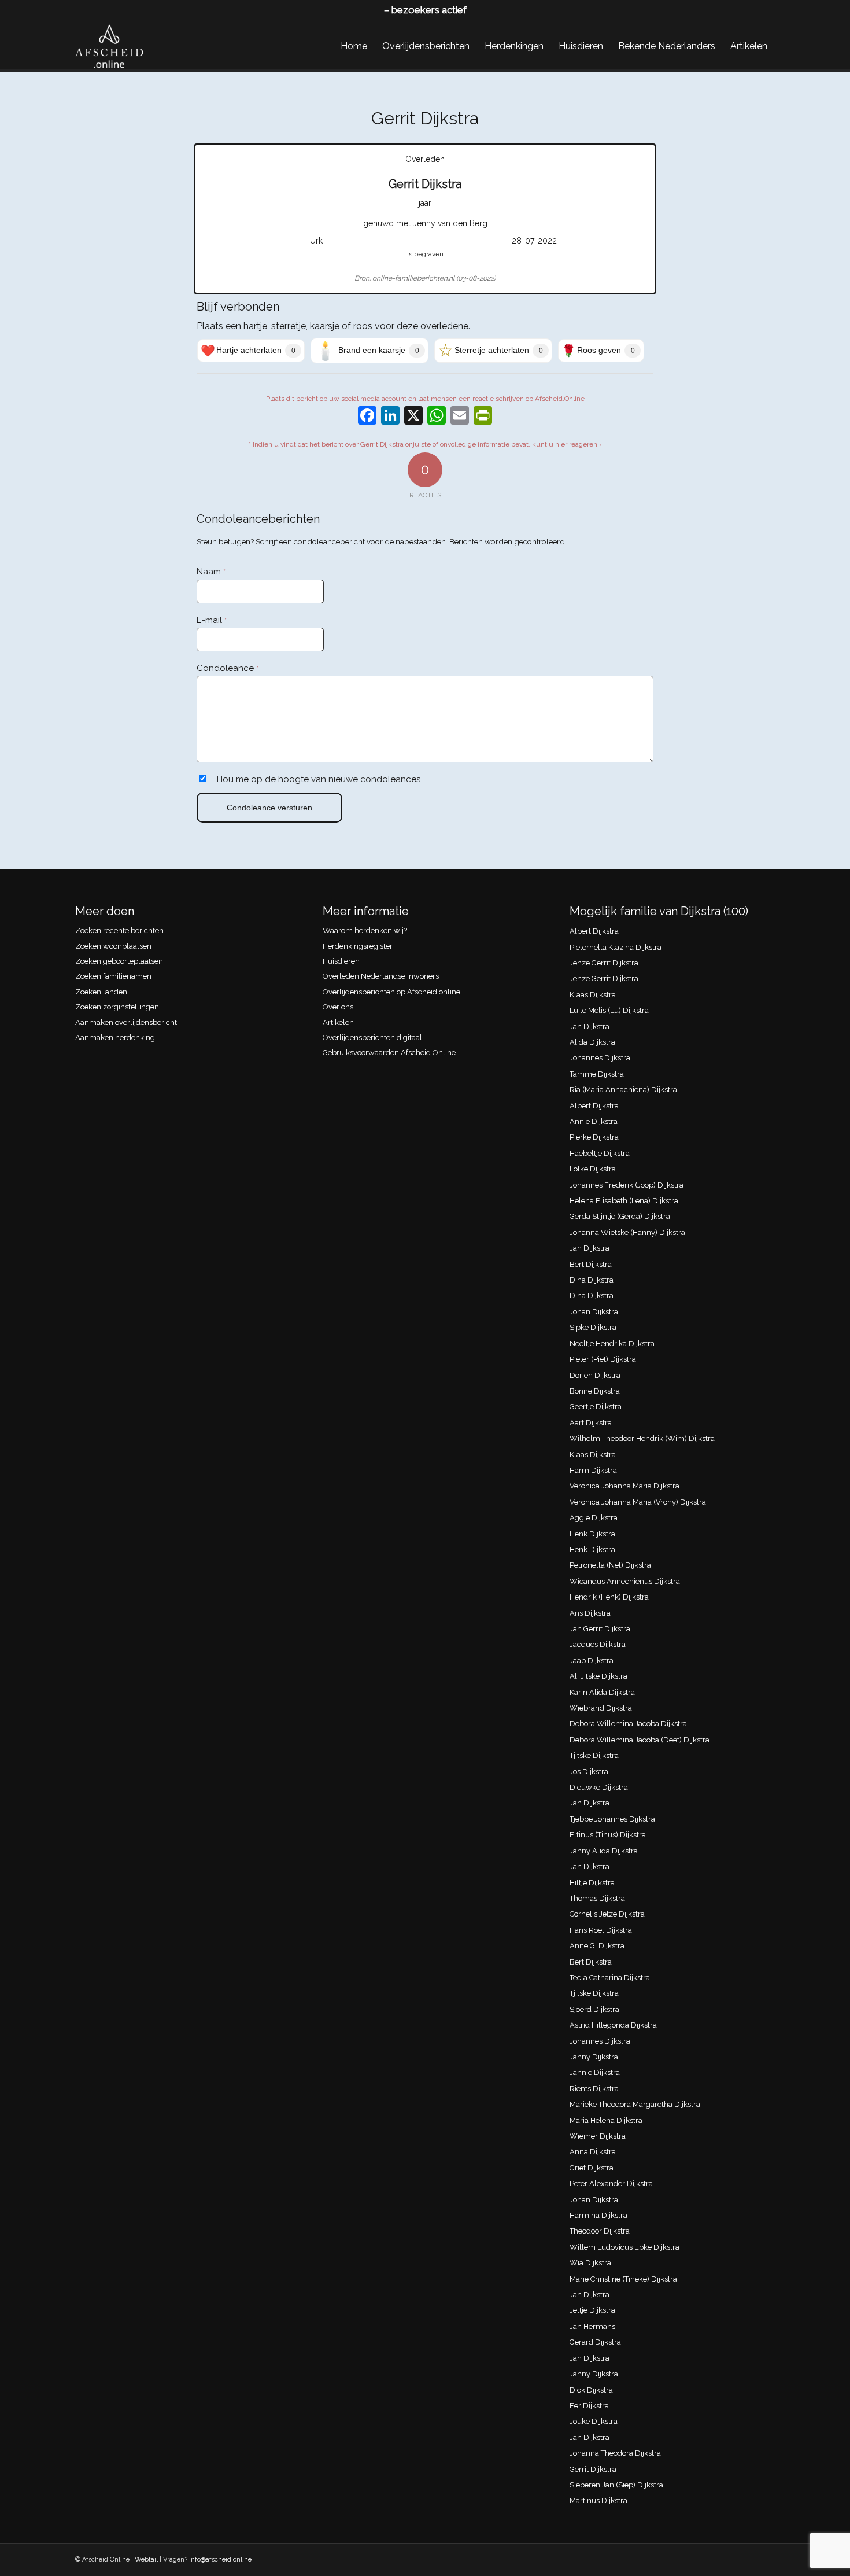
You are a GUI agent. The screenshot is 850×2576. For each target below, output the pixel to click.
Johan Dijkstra (594, 1312)
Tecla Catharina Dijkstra (610, 1978)
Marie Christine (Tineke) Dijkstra (623, 2279)
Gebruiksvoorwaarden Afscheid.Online (389, 1053)
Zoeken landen (101, 992)
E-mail (212, 620)
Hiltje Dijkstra (592, 1883)
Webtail (146, 2560)
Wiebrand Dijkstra (601, 1708)
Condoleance (228, 668)
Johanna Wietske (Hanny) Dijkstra (627, 1232)
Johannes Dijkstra (600, 1058)
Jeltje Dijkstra (592, 2310)
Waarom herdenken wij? (365, 930)
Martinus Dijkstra (598, 2501)
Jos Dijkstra (589, 1772)
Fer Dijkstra (589, 2406)
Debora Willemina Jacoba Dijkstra (628, 1724)
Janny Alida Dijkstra (604, 1851)
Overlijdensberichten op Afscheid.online (391, 992)
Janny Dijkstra (594, 2057)
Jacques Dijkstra (598, 1644)
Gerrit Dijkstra (593, 2469)
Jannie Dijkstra (595, 2072)
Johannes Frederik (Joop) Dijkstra (627, 1185)
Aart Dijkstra (591, 1423)
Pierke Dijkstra (594, 1137)
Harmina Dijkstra (598, 2215)
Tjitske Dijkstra (594, 1755)
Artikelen (338, 1022)
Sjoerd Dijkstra (594, 2009)
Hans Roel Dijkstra (601, 1930)
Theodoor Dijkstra (600, 2231)
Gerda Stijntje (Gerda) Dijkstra (620, 1216)
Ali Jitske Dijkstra (598, 1676)
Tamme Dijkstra (597, 1074)
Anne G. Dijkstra (597, 1946)
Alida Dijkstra (592, 1042)
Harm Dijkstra (593, 1470)
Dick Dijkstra (591, 2390)
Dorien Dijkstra (595, 1375)
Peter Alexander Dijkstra (611, 2183)
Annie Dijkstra (594, 1121)
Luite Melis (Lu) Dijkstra (609, 1010)
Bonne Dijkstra (595, 1391)
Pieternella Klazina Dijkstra (616, 947)
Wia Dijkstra (590, 2263)
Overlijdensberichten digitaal (372, 1038)
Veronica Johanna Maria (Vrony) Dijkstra (638, 1502)
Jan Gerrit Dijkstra (600, 1629)
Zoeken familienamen (113, 976)
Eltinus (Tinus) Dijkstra (608, 1835)
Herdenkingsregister (358, 946)
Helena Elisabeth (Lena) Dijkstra (624, 1201)
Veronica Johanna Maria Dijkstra (624, 1486)
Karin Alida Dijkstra (602, 1692)
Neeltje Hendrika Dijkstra (612, 1344)
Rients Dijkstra (594, 2089)
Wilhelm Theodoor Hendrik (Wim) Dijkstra (642, 1438)
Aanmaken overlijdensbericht (126, 1022)
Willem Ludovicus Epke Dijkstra (624, 2247)
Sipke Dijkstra (593, 1327)
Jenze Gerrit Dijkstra (604, 963)
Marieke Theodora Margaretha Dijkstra (635, 2104)
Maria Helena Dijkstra (606, 2120)
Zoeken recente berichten (119, 930)
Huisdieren (341, 961)
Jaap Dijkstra (592, 1661)
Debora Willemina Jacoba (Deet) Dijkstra (640, 1740)
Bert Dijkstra (591, 1264)
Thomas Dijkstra (597, 1898)
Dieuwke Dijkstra (599, 1787)
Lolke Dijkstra (593, 1169)
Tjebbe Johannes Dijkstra (612, 1819)
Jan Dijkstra (590, 1027)
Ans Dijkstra (590, 1613)
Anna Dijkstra (593, 2152)
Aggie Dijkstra (594, 1518)
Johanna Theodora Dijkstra (615, 2453)
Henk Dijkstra (592, 1534)
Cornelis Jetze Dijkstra (607, 1914)
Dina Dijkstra (592, 1280)
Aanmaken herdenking (115, 1038)
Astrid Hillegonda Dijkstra (613, 2025)
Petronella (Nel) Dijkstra (610, 1565)
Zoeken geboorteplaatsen (119, 961)
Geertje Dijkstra (596, 1407)
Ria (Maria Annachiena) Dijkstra (623, 1090)
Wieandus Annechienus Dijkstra (625, 1581)
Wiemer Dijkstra (598, 2136)
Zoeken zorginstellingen (117, 1007)
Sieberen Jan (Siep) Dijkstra (616, 2485)
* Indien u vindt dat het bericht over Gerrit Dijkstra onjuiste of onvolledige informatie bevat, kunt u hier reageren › (425, 444)
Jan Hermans (592, 2326)
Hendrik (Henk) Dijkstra (609, 1597)
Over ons (338, 1007)
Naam (211, 572)
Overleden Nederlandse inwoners (381, 976)
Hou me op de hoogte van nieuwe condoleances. (319, 779)
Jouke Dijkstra (594, 2421)
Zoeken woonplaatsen (113, 946)
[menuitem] (354, 46)
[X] (413, 417)
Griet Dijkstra (592, 2168)
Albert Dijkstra (594, 931)
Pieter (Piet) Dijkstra (603, 1359)
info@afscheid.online (220, 2560)
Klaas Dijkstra (593, 995)
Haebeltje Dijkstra (600, 1153)
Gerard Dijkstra (595, 2342)
